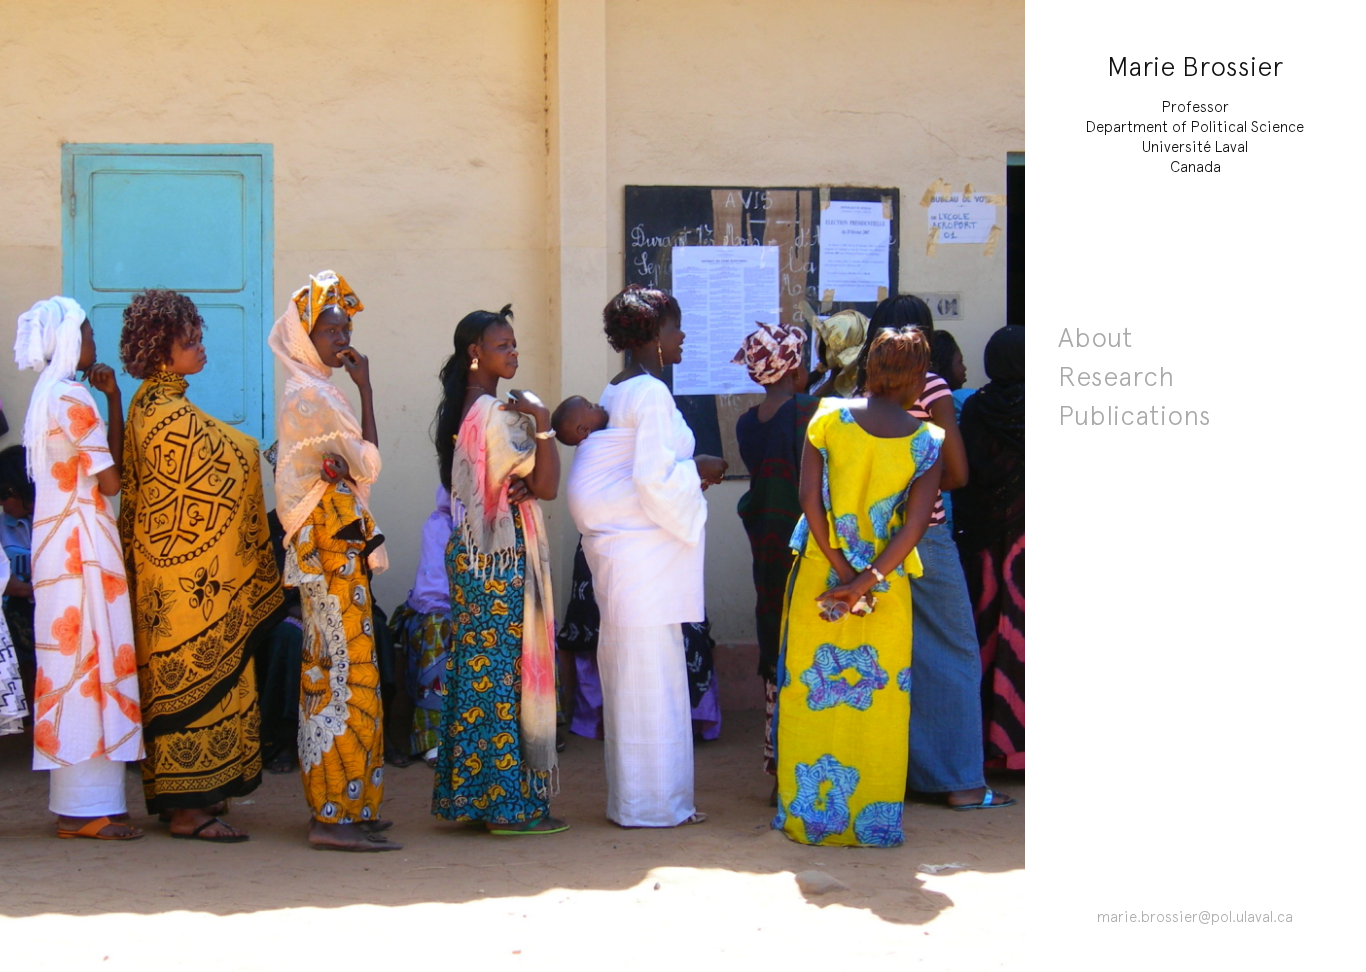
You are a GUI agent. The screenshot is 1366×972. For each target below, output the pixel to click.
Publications (1134, 415)
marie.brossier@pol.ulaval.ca (1195, 917)
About (1095, 337)
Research (1116, 376)
